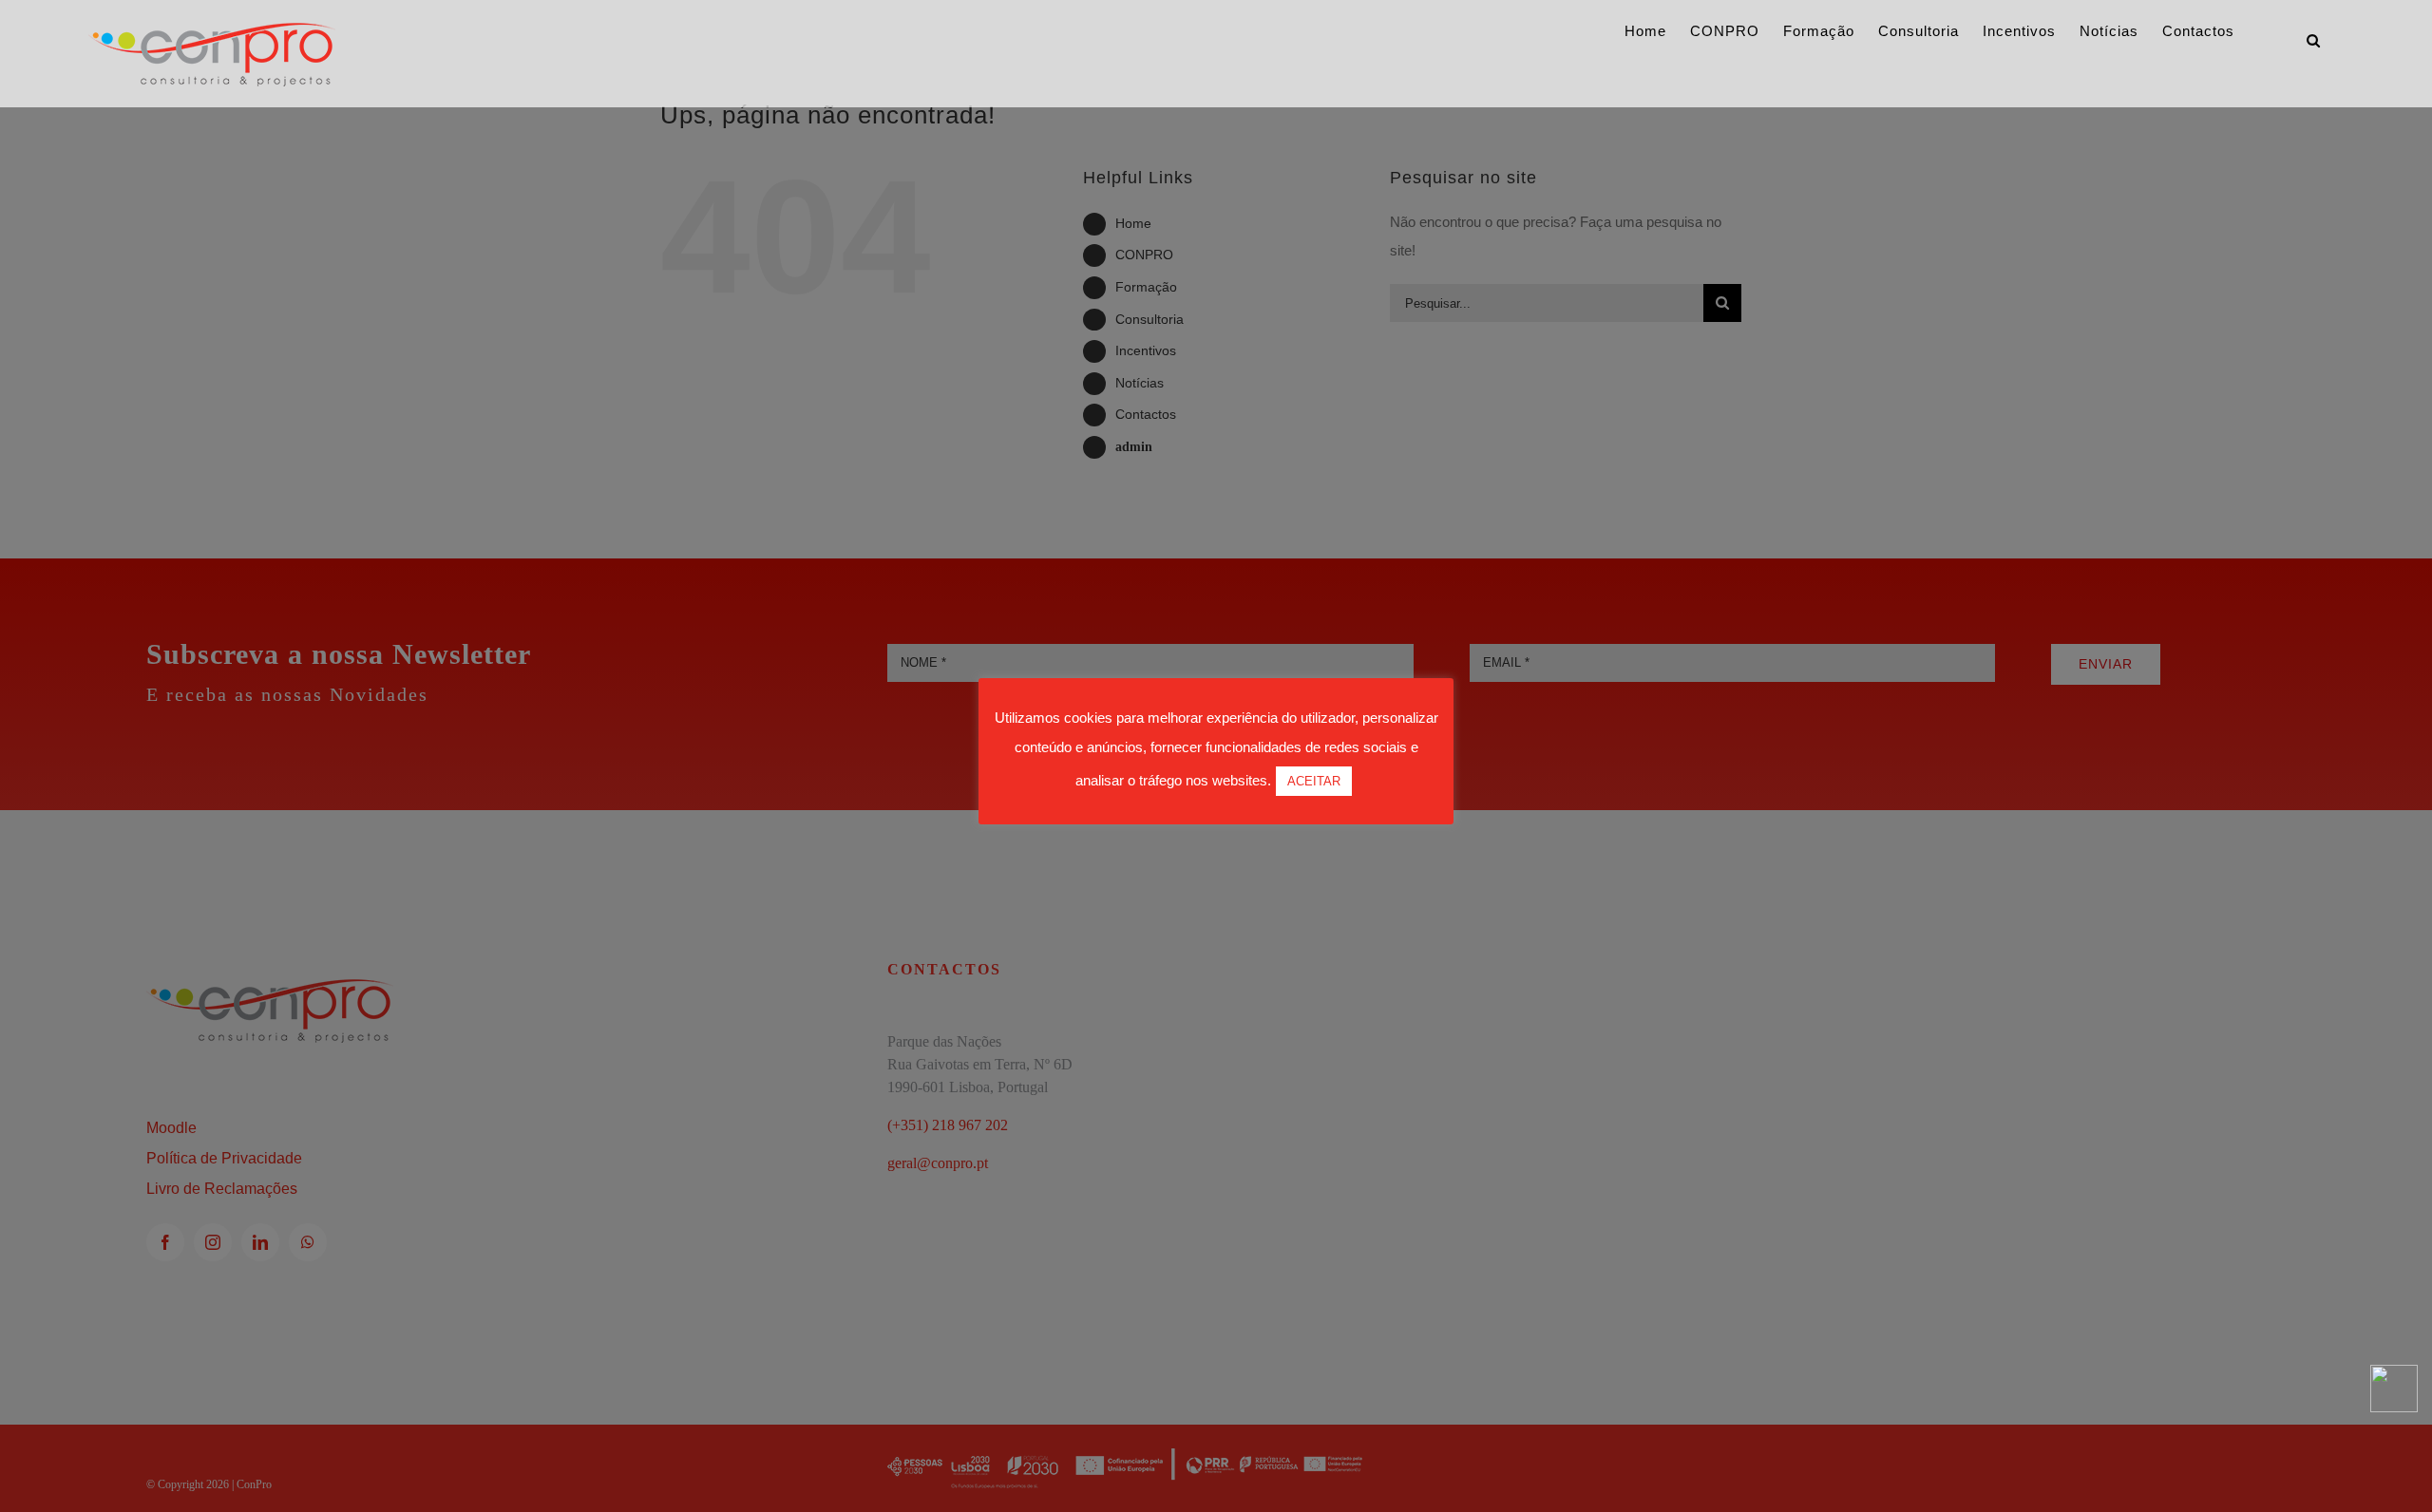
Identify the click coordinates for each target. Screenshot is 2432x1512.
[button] (2314, 40)
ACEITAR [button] (1314, 781)
